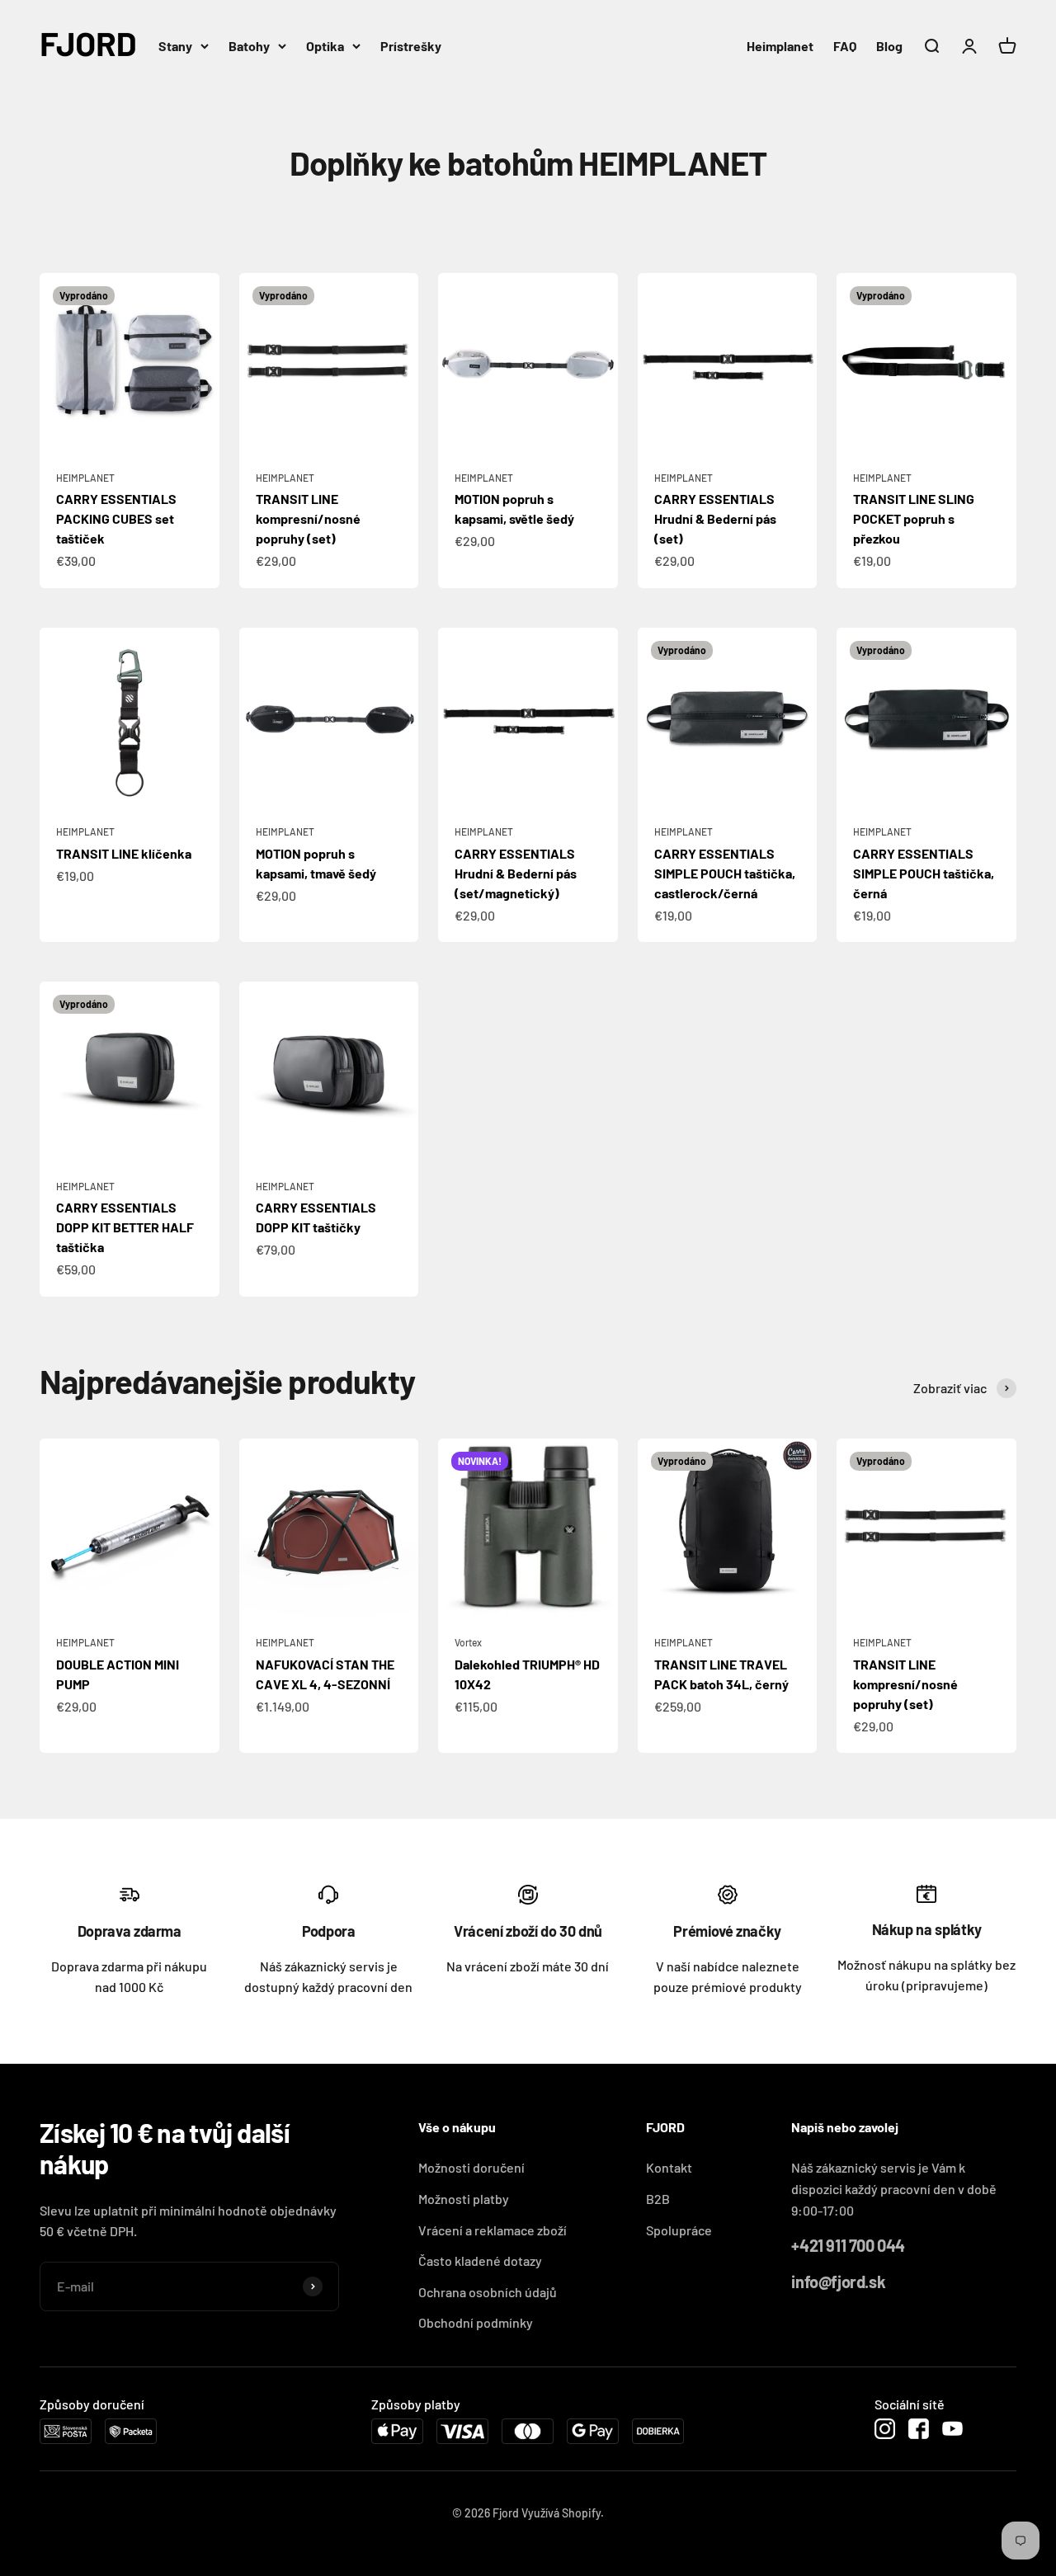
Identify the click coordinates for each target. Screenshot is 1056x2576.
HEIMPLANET (85, 478)
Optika (325, 46)
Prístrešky (411, 46)
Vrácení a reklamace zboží (493, 2230)
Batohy (249, 46)
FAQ (845, 46)
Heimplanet (780, 46)
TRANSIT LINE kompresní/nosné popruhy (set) (308, 518)
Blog (889, 46)
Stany (175, 46)
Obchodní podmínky (476, 2322)
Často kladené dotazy (480, 2260)
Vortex (468, 1642)
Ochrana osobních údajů (488, 2292)
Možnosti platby (464, 2199)
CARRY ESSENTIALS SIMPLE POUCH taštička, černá (924, 873)
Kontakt (669, 2167)
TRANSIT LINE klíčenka (124, 853)
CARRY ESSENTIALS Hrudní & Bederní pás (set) (715, 518)
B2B (658, 2199)
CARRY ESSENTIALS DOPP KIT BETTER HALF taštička (125, 1227)
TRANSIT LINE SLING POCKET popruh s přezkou (914, 518)
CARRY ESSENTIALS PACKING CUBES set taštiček (116, 518)
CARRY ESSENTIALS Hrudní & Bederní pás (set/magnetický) (516, 873)
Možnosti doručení (471, 2167)
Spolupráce (679, 2230)
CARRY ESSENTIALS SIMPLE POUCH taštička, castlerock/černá (725, 873)
